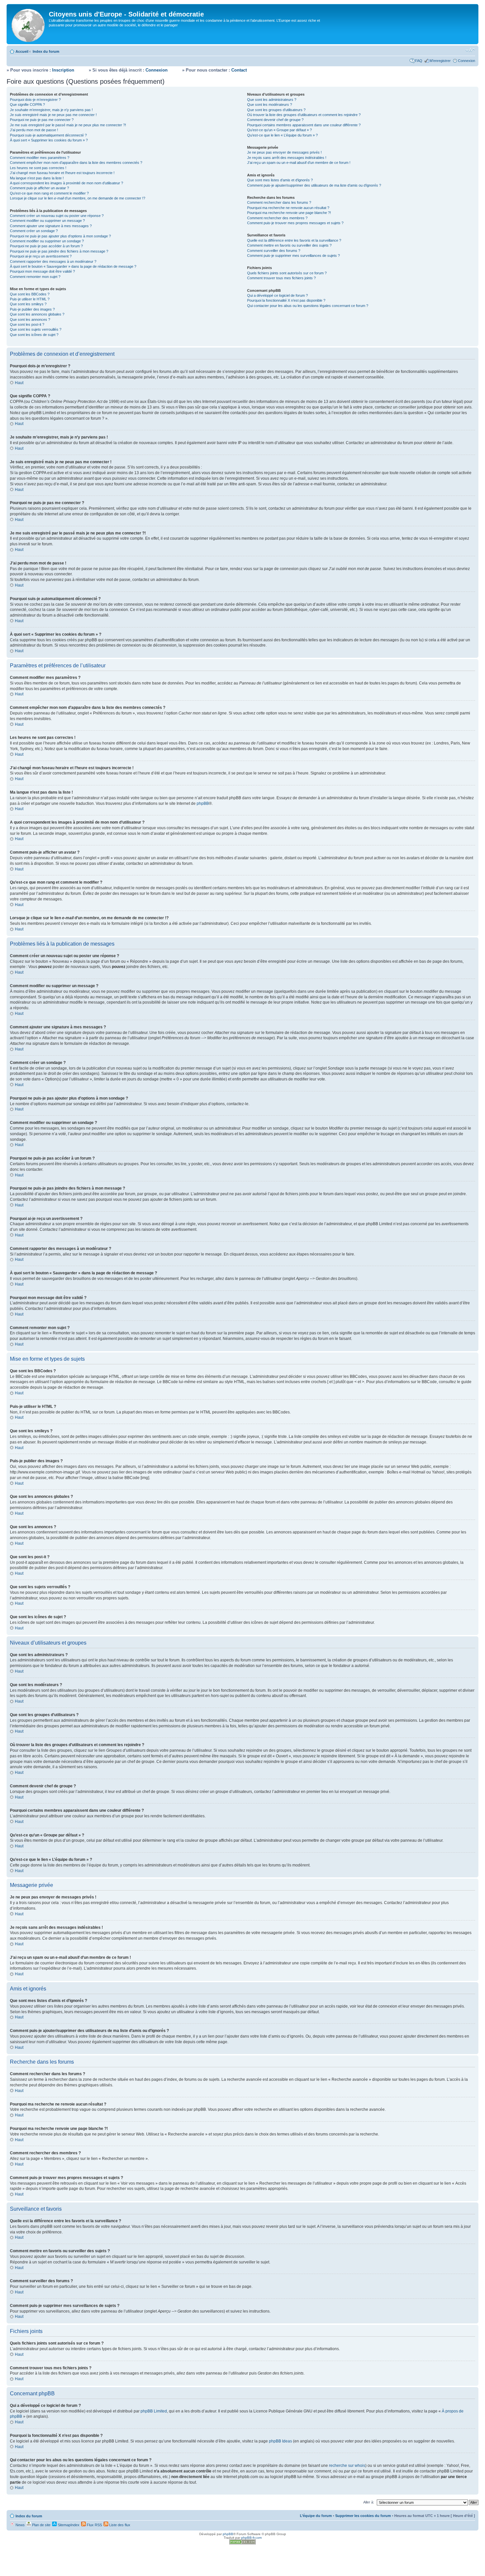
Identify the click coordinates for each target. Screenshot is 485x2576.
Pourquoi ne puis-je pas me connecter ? (42, 120)
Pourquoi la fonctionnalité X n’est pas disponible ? (286, 300)
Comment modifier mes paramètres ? (40, 158)
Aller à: (369, 2502)
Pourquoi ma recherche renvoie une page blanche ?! (289, 213)
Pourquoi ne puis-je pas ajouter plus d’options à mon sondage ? (60, 236)
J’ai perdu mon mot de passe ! (34, 130)
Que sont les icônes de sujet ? (34, 335)
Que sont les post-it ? (27, 324)
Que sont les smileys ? (28, 304)
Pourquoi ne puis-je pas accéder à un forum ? (46, 246)
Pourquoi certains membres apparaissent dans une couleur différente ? (304, 125)
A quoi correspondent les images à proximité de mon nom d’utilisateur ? (66, 183)
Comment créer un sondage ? (34, 231)
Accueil (22, 51)
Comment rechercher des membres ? (277, 218)
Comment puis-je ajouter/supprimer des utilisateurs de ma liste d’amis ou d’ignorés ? (314, 185)
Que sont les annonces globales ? (37, 314)
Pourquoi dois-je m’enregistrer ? (35, 100)
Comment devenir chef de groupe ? (275, 120)
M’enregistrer (440, 61)
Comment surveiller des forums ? (274, 251)
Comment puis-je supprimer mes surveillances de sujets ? (293, 256)
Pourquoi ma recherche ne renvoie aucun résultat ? (288, 208)
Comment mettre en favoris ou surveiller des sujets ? (289, 245)
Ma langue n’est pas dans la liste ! (37, 178)
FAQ (419, 61)
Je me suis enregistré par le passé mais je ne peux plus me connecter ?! (68, 125)
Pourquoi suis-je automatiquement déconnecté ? (48, 135)
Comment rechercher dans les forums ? (279, 202)
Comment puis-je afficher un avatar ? (39, 188)
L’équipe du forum (316, 2516)
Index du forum (46, 51)
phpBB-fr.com (251, 2538)
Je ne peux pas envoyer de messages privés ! (284, 152)
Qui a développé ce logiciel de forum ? (277, 295)
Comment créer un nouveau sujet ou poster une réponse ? (57, 216)
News (20, 2525)
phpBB (203, 803)
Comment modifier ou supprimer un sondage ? (47, 241)
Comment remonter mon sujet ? (35, 277)
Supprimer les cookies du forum (363, 2516)
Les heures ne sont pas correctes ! (38, 168)
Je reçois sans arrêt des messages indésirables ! (287, 158)
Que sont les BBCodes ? (30, 294)
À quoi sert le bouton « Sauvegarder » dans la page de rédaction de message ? (73, 266)
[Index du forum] (29, 24)
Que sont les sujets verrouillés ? (36, 329)
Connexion (467, 61)
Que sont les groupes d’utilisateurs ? (276, 110)
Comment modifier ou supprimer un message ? (47, 221)
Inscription (63, 70)
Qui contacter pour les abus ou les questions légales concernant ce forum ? (308, 306)
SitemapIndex (68, 2525)
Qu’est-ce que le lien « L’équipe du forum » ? (282, 135)
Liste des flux (119, 2525)
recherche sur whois (347, 2466)
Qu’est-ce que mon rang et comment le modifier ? (49, 193)
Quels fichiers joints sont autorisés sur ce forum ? (287, 273)
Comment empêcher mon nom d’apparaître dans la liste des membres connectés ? (76, 163)
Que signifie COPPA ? (27, 105)
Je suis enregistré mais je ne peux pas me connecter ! (53, 115)
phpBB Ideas (280, 2441)
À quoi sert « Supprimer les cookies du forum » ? (49, 140)
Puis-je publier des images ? (32, 309)
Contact (239, 70)
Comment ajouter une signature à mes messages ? (51, 226)
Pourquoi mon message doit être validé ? (42, 271)
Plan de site (41, 2525)
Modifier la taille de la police (470, 50)
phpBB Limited (154, 2411)
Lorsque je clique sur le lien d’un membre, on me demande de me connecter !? (78, 198)
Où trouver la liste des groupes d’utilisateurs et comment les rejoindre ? (304, 115)
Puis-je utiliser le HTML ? (30, 299)
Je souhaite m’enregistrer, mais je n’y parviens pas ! (51, 110)
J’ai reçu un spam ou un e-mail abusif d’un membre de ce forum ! (299, 163)
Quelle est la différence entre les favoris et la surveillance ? (294, 240)
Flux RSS (94, 2525)
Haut (19, 383)
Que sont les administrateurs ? (272, 100)
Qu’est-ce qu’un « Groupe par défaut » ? (279, 130)
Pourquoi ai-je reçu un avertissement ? (41, 256)
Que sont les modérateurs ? (270, 105)
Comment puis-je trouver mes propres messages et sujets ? (295, 223)
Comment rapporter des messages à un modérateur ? (53, 261)
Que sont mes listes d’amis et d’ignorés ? (280, 180)
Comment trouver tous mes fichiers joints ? (281, 278)
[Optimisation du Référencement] (242, 2543)
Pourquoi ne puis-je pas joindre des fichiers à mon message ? (59, 251)
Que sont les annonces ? (30, 319)
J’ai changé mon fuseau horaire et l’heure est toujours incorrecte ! (62, 173)
